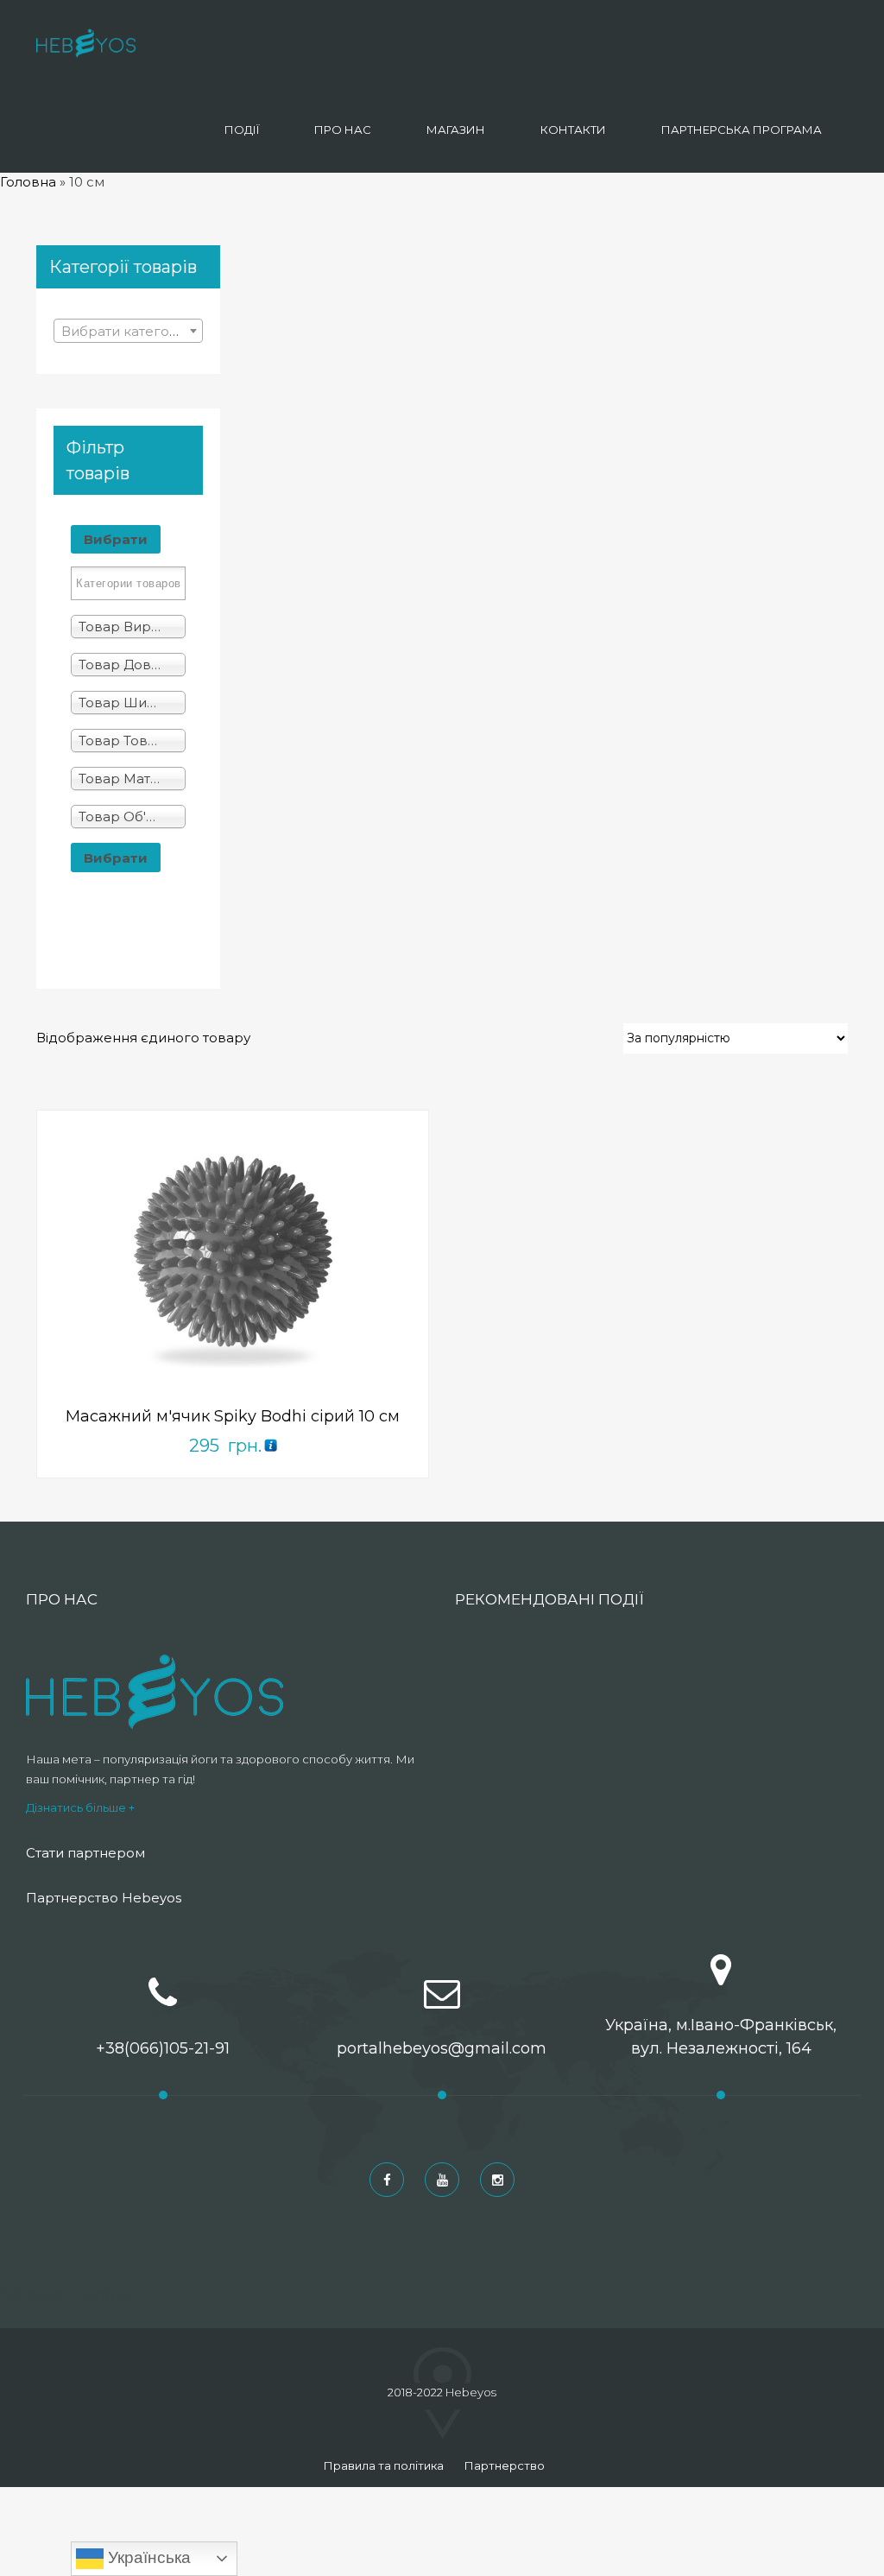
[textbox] (128, 332)
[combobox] (128, 331)
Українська (147, 2557)
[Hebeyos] (86, 43)
